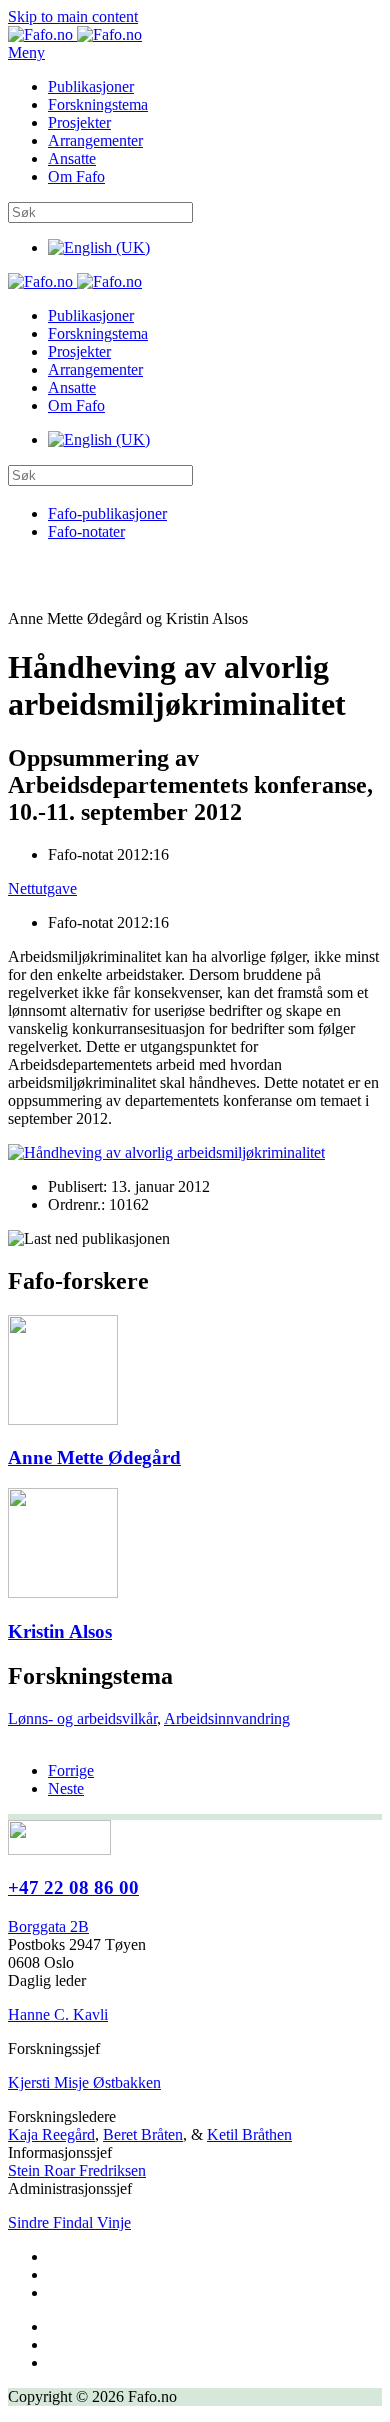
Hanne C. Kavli (58, 2014)
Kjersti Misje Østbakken (84, 2082)
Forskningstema (98, 104)
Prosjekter (79, 122)
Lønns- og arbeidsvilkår (82, 1718)
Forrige (71, 1770)
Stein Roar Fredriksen (77, 2170)
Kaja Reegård (51, 2134)
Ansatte (72, 158)
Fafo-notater (86, 531)
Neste (66, 1788)
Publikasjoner (91, 86)
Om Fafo (76, 176)
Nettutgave (42, 888)
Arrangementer (95, 140)
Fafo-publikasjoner (107, 513)
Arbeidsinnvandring (227, 1718)
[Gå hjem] (75, 34)
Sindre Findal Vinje (69, 2222)
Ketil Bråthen (249, 2134)
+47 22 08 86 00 (73, 1887)
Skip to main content (73, 16)
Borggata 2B (48, 1926)
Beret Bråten (143, 2134)
